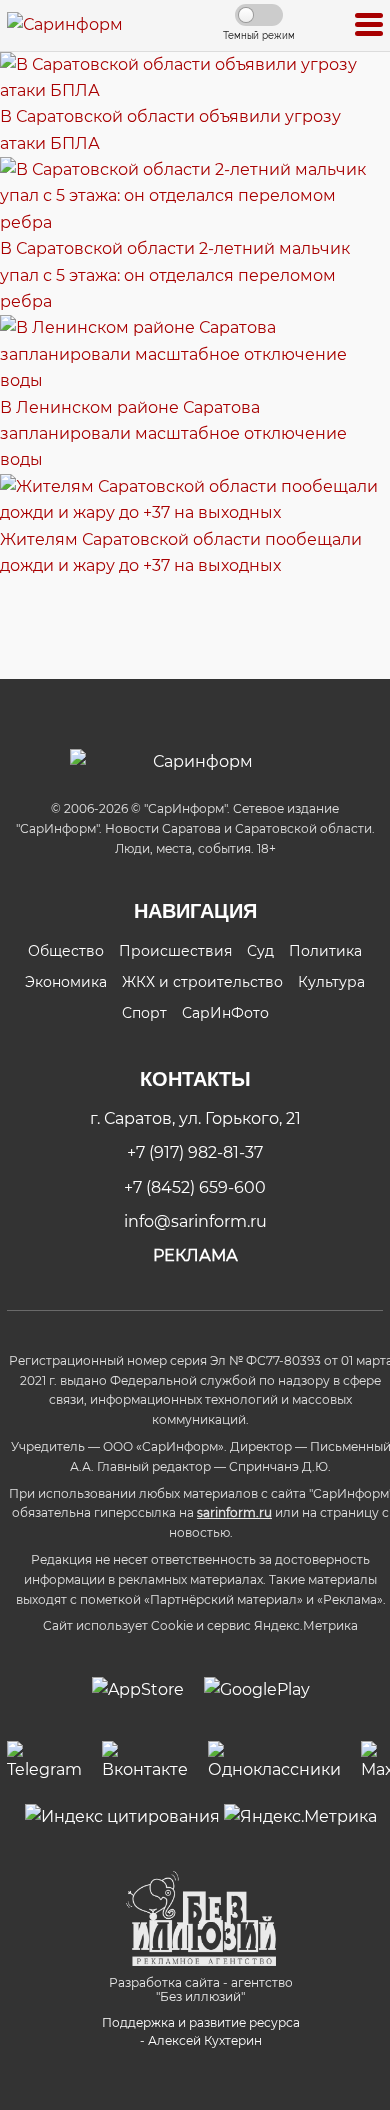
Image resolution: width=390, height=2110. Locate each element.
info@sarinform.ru (195, 1221)
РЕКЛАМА (195, 1255)
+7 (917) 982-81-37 (195, 1152)
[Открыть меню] (369, 25)
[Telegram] (44, 1762)
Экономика (66, 982)
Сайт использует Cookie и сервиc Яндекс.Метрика (200, 1625)
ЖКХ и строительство (202, 982)
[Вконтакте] (145, 1762)
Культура (331, 982)
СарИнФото (225, 1013)
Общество (66, 951)
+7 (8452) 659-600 (195, 1187)
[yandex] (122, 1816)
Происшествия (175, 951)
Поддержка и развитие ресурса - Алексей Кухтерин (201, 2031)
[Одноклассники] (274, 1762)
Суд (260, 951)
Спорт (144, 1013)
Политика (325, 951)
